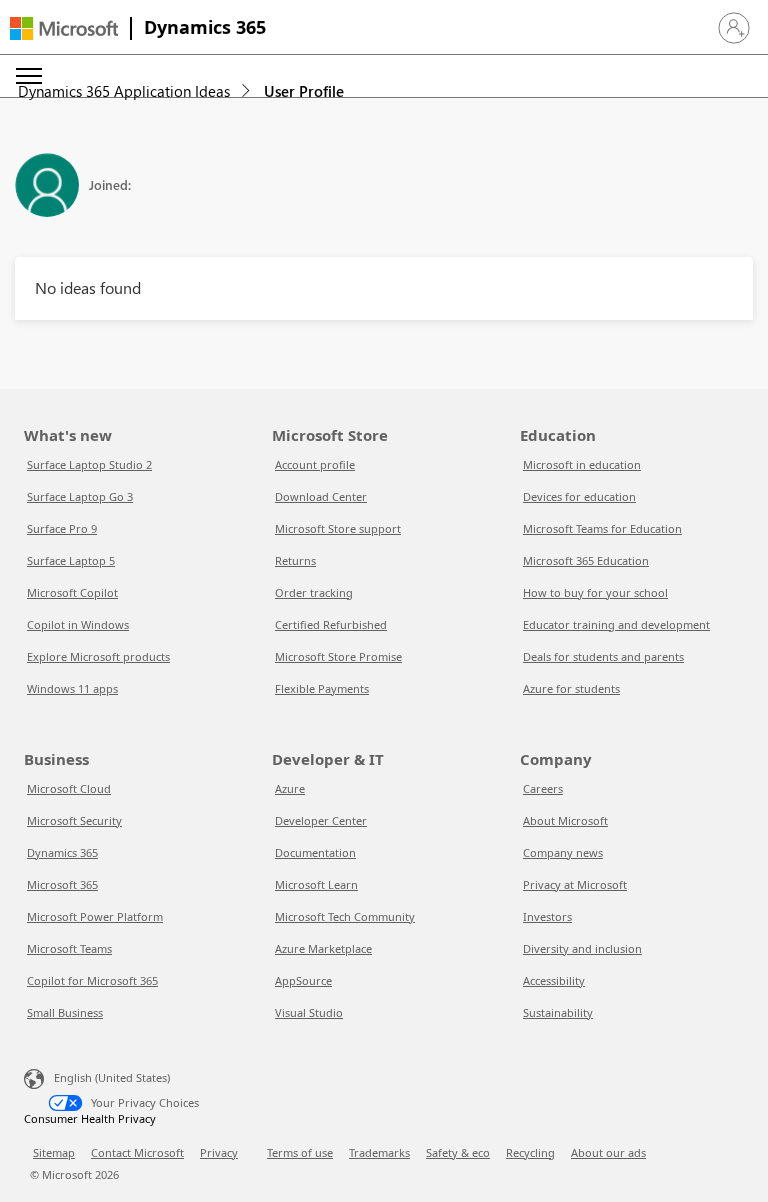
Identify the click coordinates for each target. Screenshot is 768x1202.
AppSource (303, 980)
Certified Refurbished (331, 624)
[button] (734, 28)
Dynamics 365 (205, 27)
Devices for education (579, 496)
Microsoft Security (74, 820)
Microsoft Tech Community (345, 916)
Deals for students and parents (603, 656)
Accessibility (554, 980)
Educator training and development (616, 624)
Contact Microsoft (137, 1152)
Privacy (219, 1152)
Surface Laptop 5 (71, 560)
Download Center (321, 496)
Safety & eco (458, 1152)
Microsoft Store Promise (338, 656)
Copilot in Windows (78, 624)
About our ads (608, 1152)
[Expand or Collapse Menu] (29, 76)
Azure (290, 788)
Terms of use (300, 1152)
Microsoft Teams (69, 948)
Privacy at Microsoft (575, 884)
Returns (295, 560)
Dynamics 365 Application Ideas (124, 91)
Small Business (65, 1012)
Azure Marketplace (323, 948)
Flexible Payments (322, 688)
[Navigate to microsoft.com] (64, 28)
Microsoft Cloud (69, 788)
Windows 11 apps (72, 688)
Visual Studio (309, 1012)
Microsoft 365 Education (586, 560)
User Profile (304, 91)
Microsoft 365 (62, 884)
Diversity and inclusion (582, 948)
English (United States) (112, 1077)
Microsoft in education (582, 464)
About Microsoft (565, 820)
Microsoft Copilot (72, 592)
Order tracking (314, 592)
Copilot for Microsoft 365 (92, 980)
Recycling (530, 1152)
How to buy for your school (595, 592)
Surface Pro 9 (62, 528)
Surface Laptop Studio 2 (89, 464)
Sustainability (558, 1012)
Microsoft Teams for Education (602, 528)
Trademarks (379, 1152)
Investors (547, 916)
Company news (563, 852)
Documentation (315, 852)
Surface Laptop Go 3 (80, 496)
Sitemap (54, 1152)
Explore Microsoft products (98, 656)
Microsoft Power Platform (95, 916)
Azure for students (571, 688)
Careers (543, 788)
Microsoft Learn (316, 884)
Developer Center (321, 820)
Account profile (315, 464)
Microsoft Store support (338, 528)
